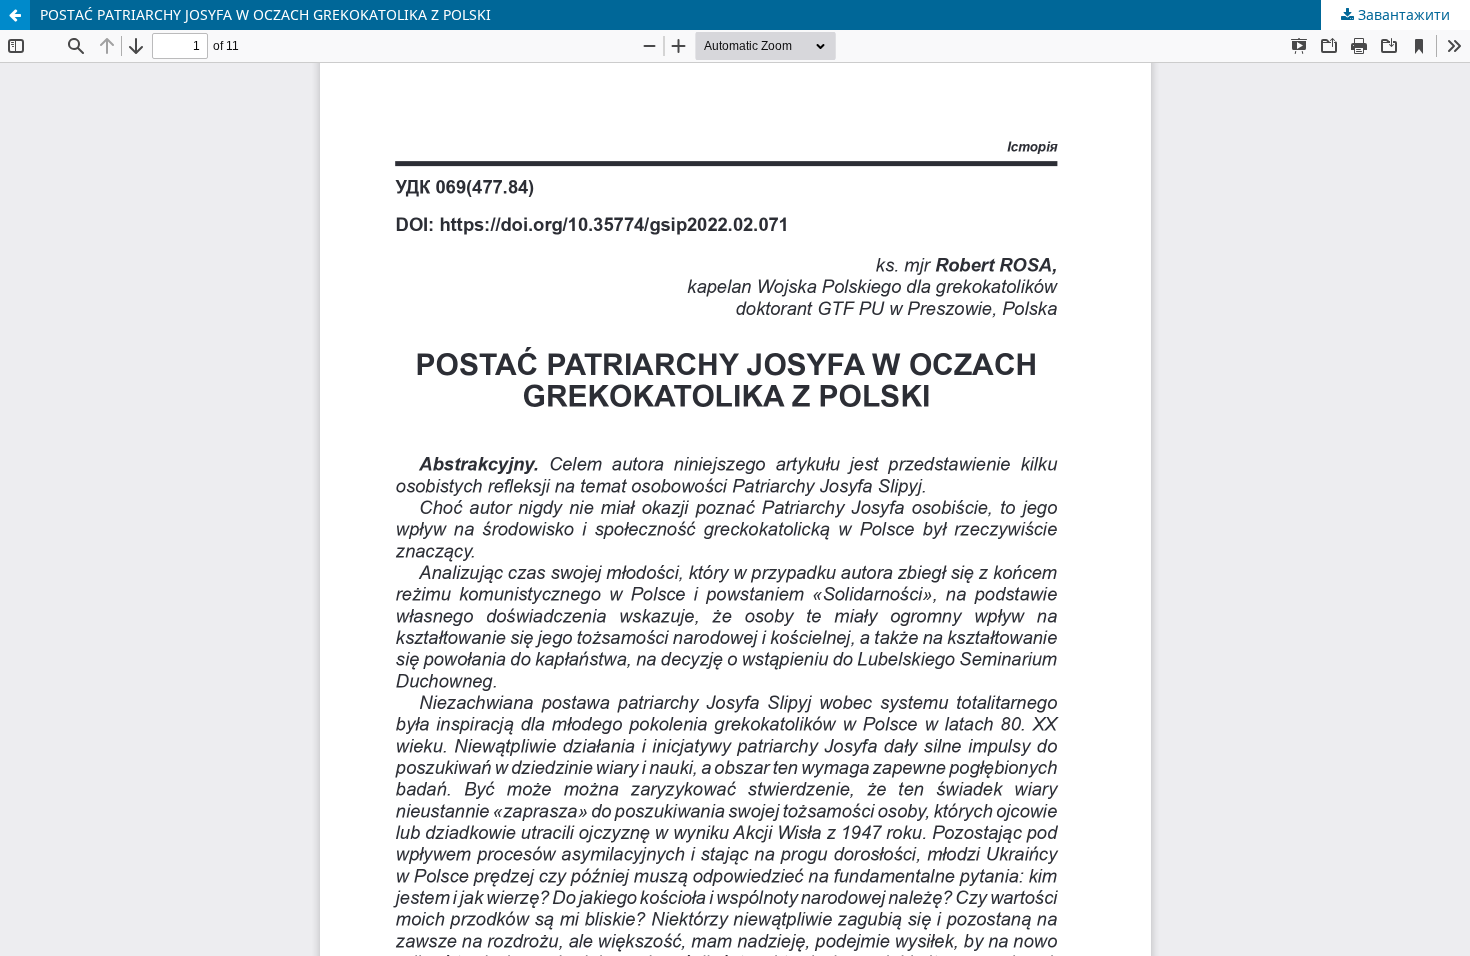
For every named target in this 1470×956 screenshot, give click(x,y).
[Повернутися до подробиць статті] (15, 15)
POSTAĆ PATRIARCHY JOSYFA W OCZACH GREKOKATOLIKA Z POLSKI (265, 14)
